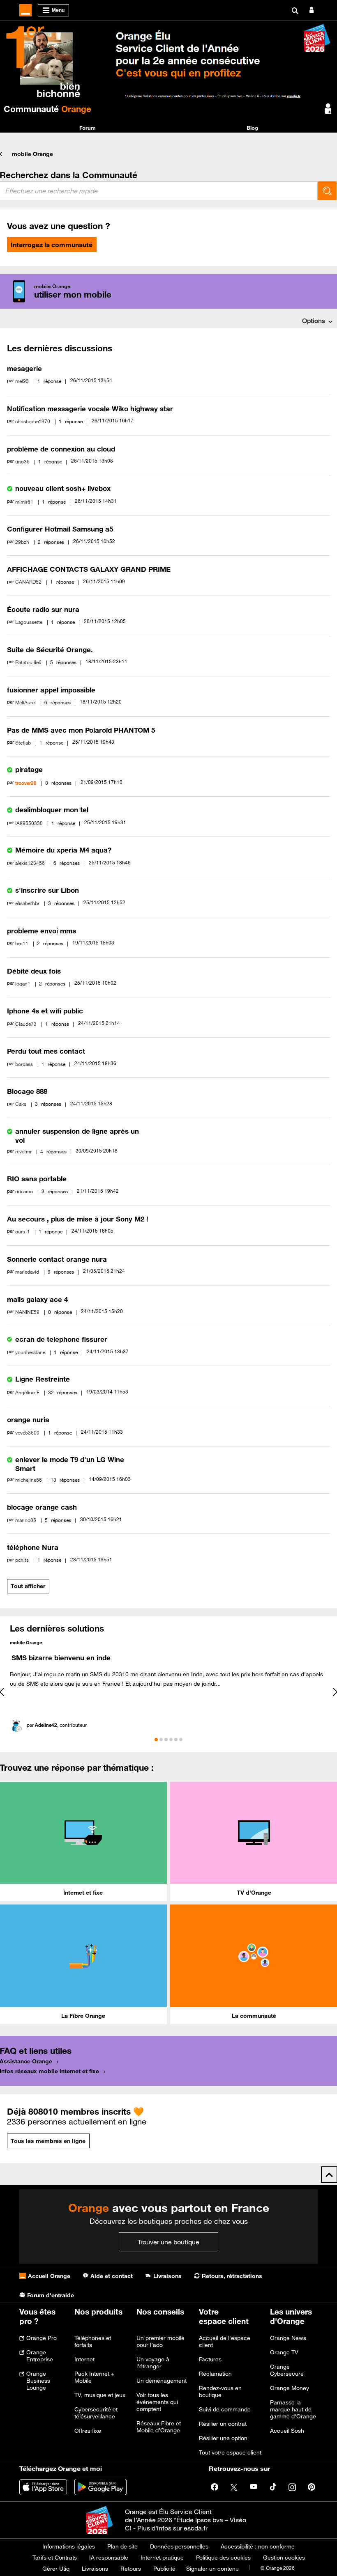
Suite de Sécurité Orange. (50, 650)
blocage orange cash (42, 1507)
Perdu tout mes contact (46, 1051)
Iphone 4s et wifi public (45, 1011)
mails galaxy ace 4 (37, 1299)
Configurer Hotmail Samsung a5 (60, 529)
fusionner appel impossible (51, 690)
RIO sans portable (37, 1179)
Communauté (47, 109)
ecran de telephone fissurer (61, 1339)
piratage (29, 770)
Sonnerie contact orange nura (57, 1259)
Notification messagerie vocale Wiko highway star (90, 409)
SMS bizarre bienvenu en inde (61, 1658)
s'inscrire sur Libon (47, 890)
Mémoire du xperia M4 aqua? (63, 850)
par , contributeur (57, 1725)
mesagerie (24, 369)
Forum (88, 128)
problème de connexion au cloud (61, 449)
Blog (252, 128)
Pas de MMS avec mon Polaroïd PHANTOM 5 (81, 730)
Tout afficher (28, 1586)
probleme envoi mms (42, 931)
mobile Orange (32, 154)
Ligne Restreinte (43, 1379)
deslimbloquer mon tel (52, 810)
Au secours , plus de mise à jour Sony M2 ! (78, 1219)
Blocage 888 (27, 1091)
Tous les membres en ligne (48, 2141)
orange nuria (28, 1420)
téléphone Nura (33, 1547)
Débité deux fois (34, 971)
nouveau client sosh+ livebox (63, 488)
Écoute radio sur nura (43, 610)
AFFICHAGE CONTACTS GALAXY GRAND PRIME (89, 569)
